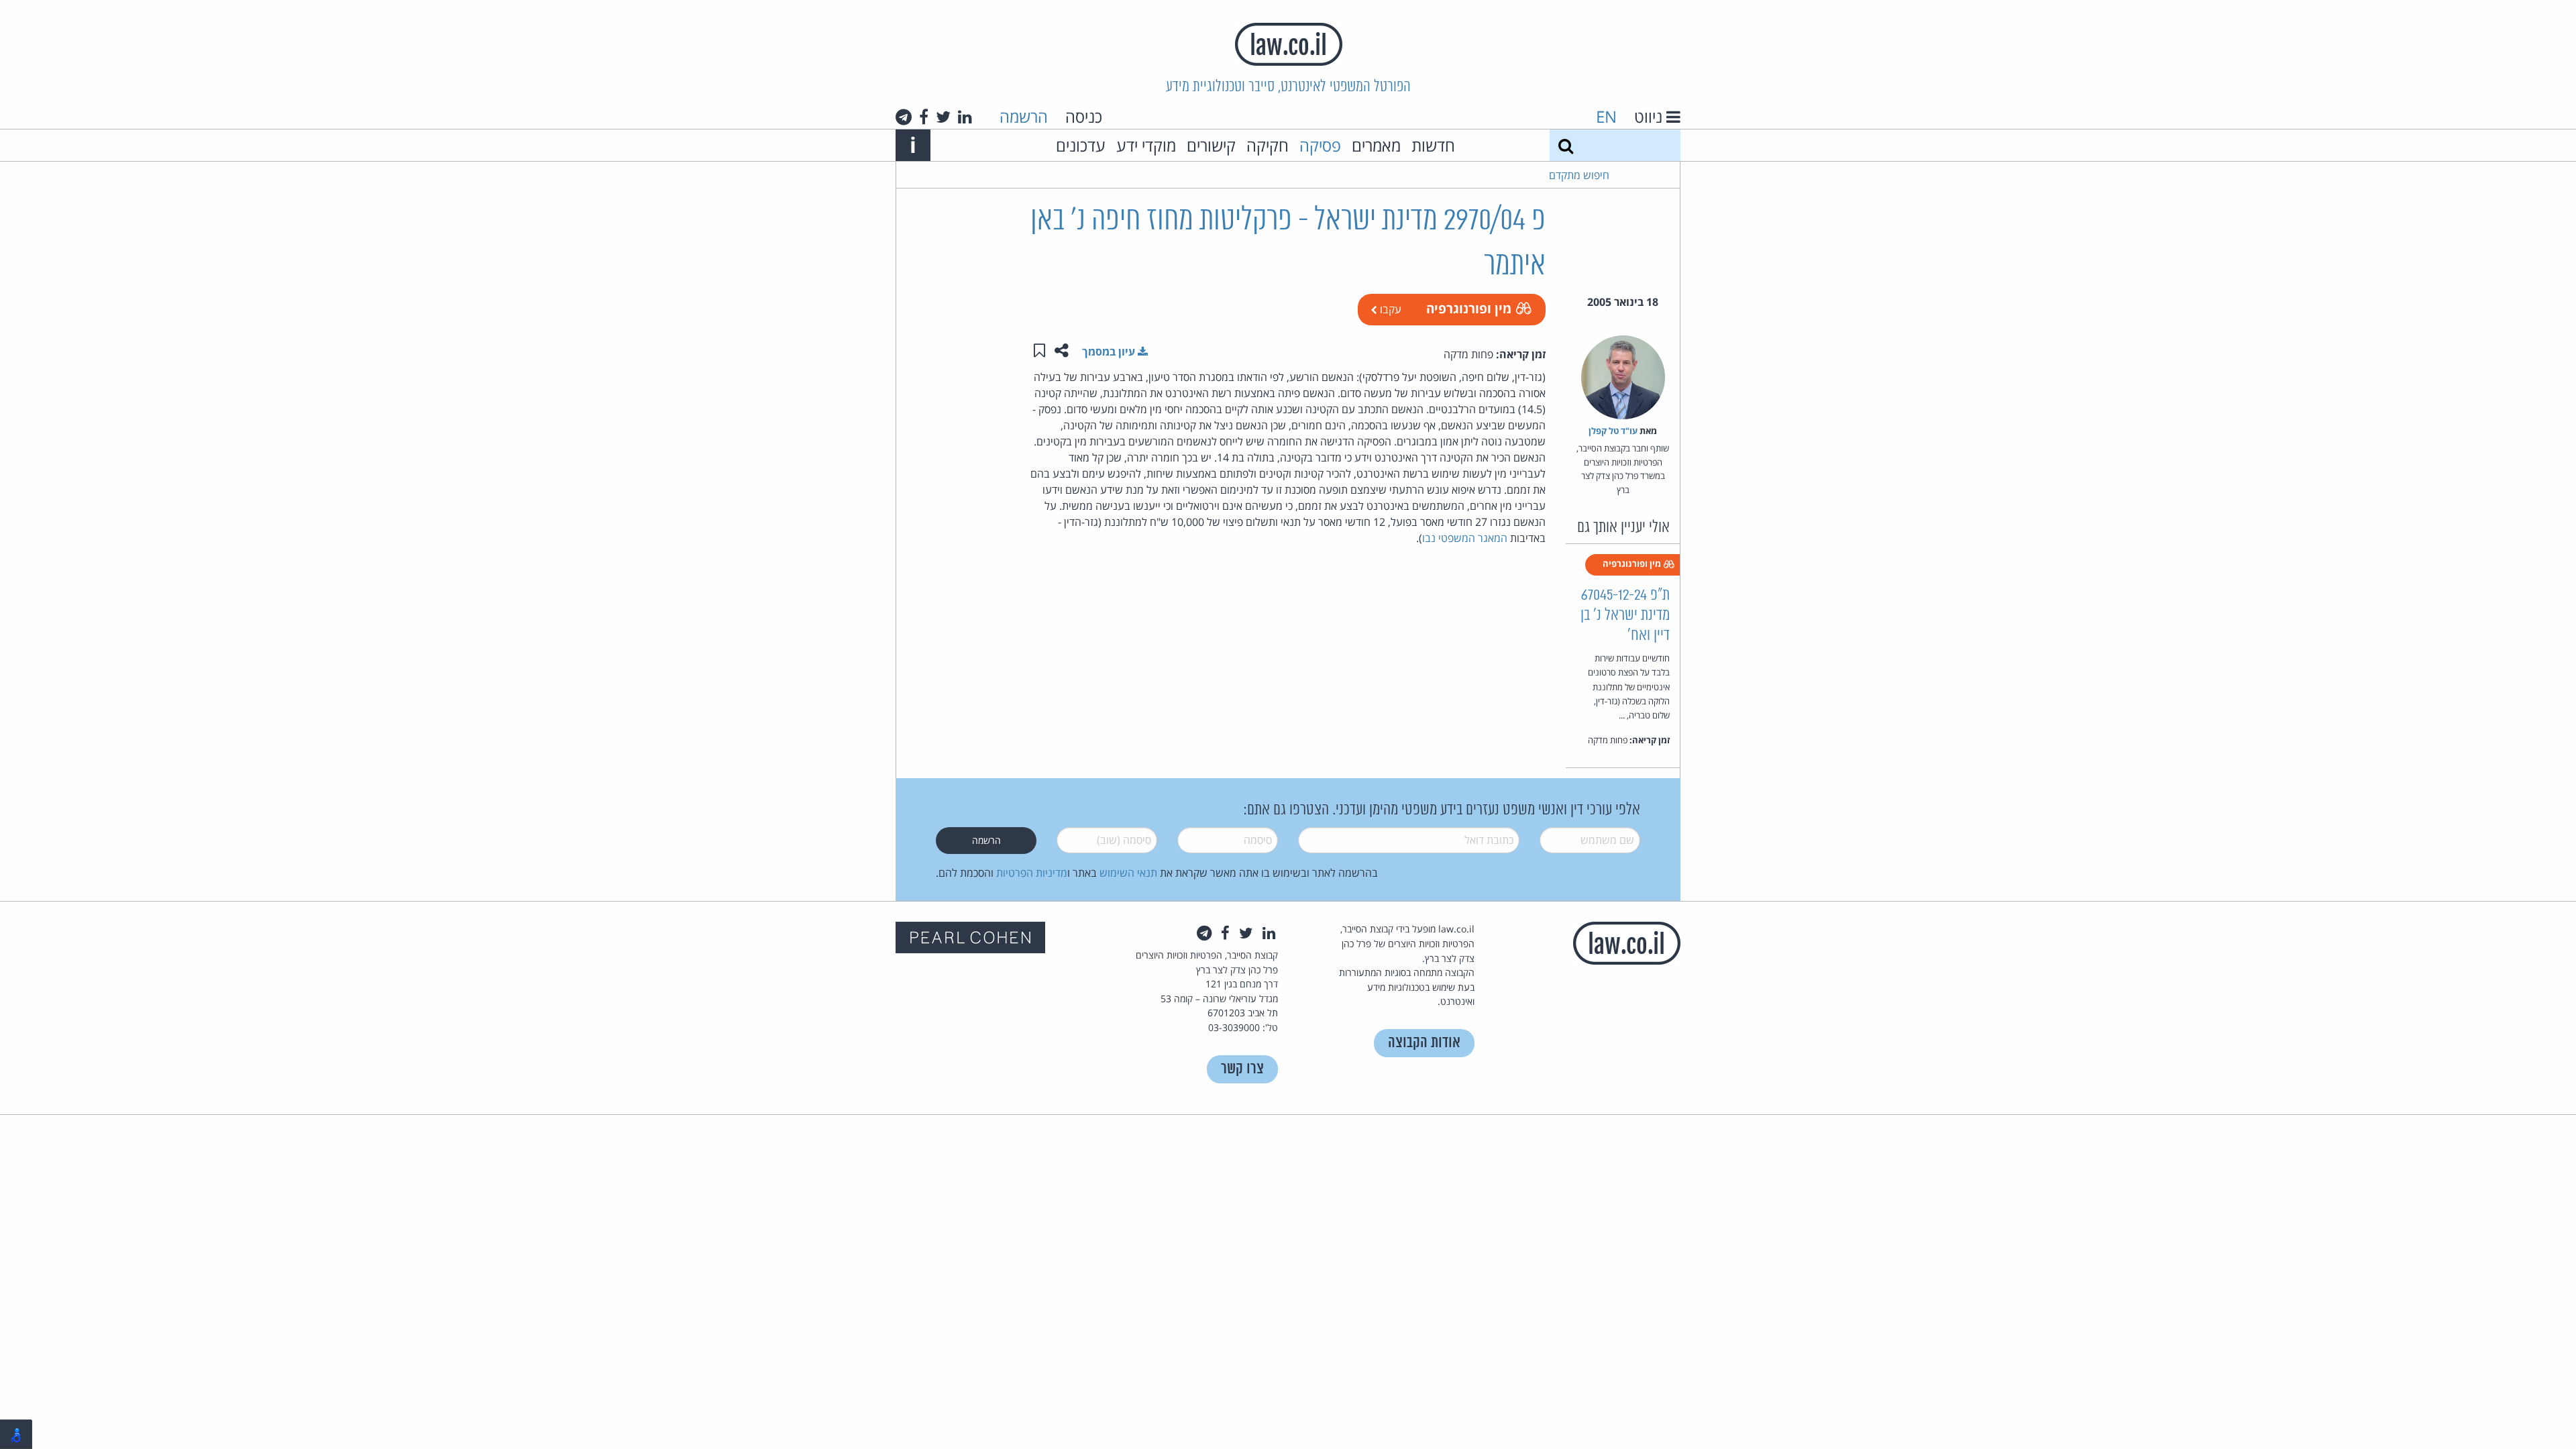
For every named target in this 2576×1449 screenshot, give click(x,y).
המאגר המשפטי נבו (1465, 538)
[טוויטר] (943, 117)
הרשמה (1024, 116)
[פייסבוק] (924, 117)
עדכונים (1081, 145)
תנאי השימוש (1128, 873)
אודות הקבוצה (1424, 1043)
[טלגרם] (904, 117)
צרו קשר (1242, 1069)
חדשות (1433, 145)
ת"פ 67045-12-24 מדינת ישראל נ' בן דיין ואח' (1625, 615)
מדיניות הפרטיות (1032, 873)
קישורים (1211, 145)
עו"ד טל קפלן (1613, 431)
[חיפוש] (1566, 145)
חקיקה (1268, 145)
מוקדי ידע (1146, 145)
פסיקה (1320, 145)
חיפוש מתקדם (1579, 175)
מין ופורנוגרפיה (1469, 308)
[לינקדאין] (965, 117)
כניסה (1084, 116)
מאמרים (1376, 145)
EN (1606, 116)
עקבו (1389, 309)
